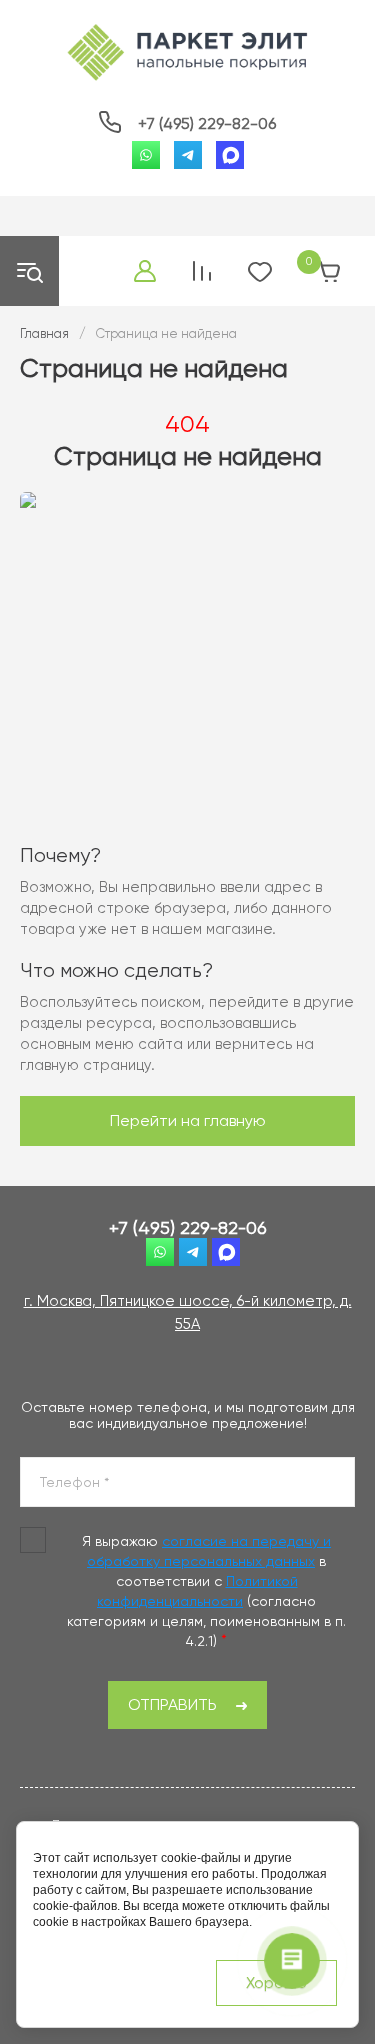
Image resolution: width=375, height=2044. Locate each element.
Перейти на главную (188, 1120)
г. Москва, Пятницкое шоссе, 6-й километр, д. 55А (188, 1312)
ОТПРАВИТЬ (172, 1704)
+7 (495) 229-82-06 (207, 123)
